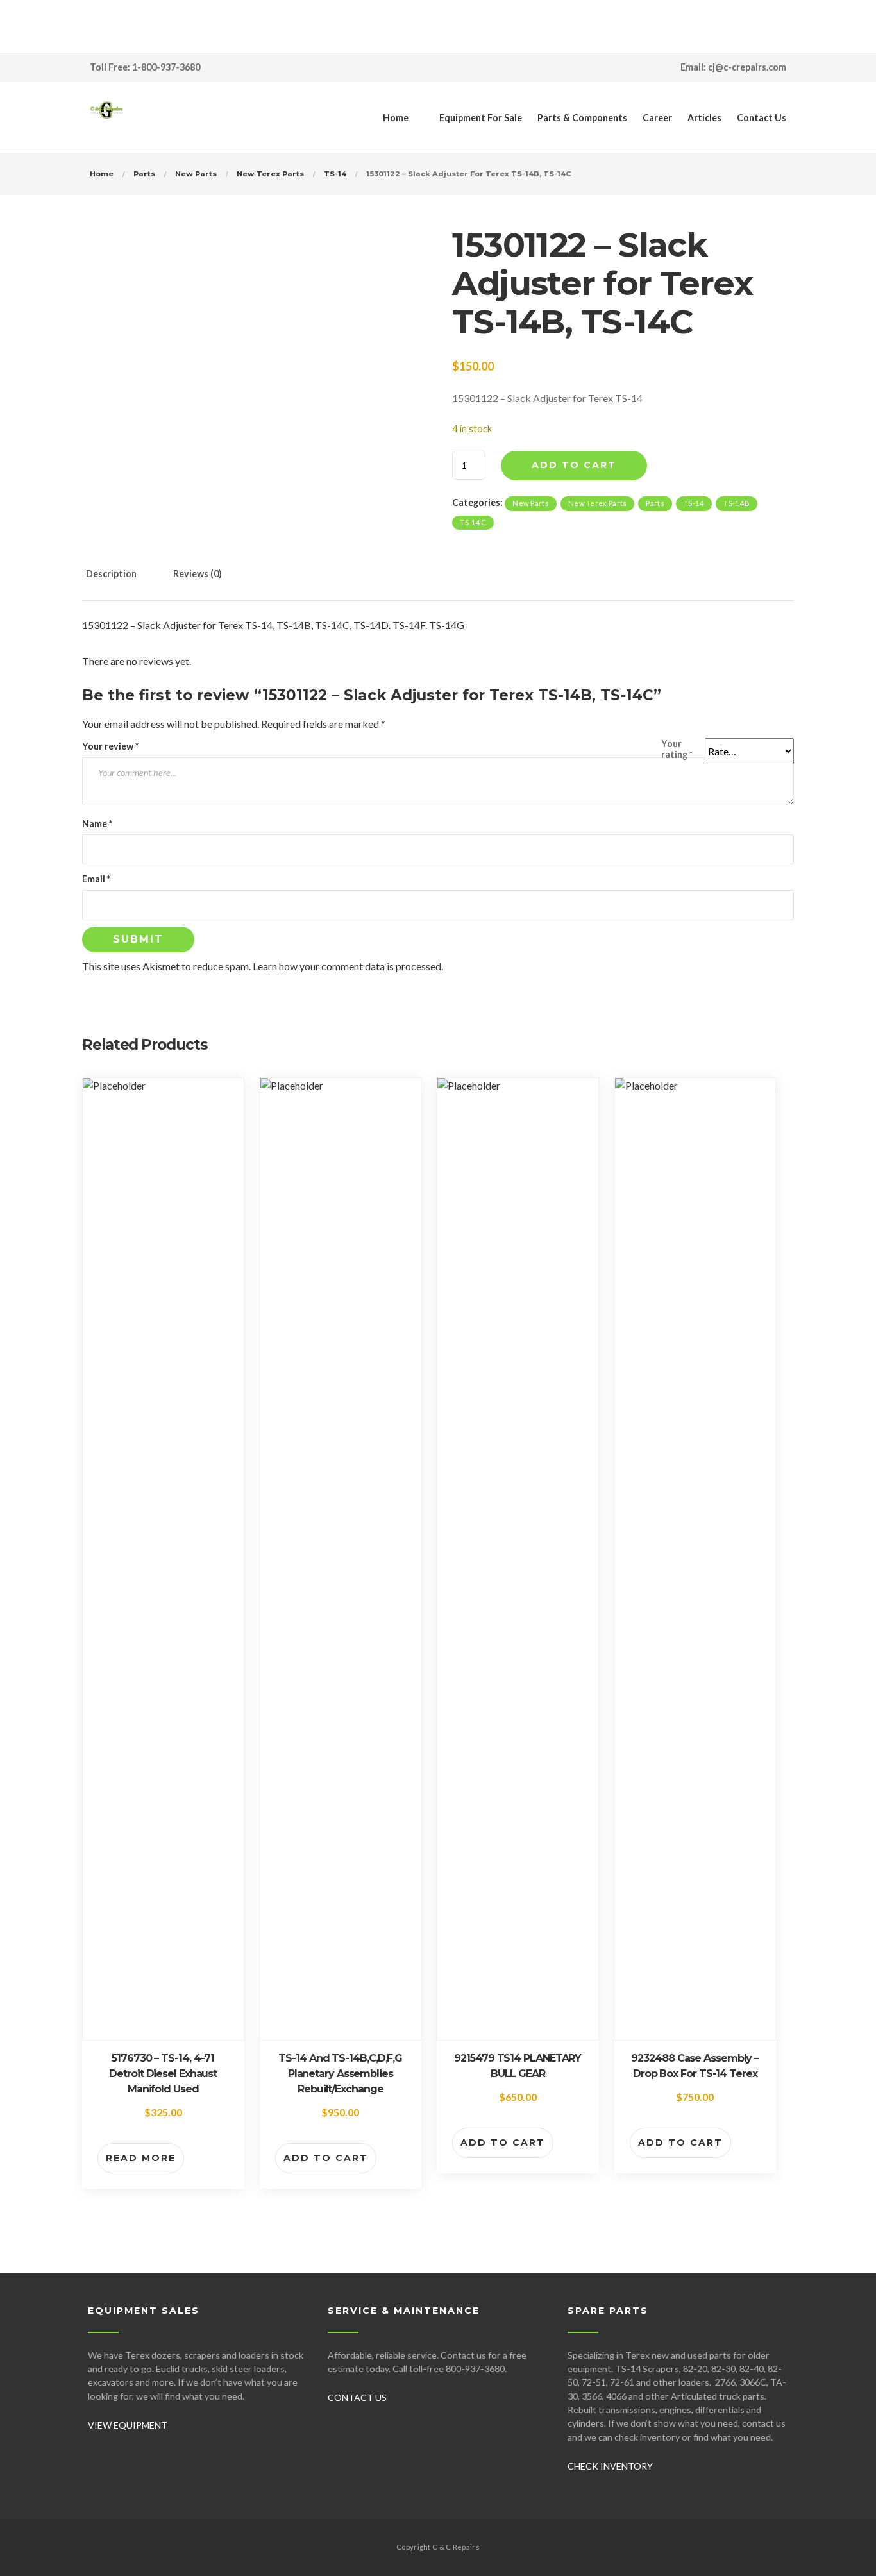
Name (97, 824)
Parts (144, 174)
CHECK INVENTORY (610, 2466)
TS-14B (737, 503)
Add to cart (574, 465)
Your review (110, 746)
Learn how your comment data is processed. (348, 966)
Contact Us (762, 118)
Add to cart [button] (326, 2158)
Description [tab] (111, 574)
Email (96, 879)
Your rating (677, 749)
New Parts (196, 174)
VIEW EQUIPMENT (128, 2425)
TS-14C (473, 522)
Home (396, 118)
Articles (704, 118)
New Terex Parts (270, 174)
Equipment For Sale (481, 118)
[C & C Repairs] (106, 117)
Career (657, 118)
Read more (141, 2158)
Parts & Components (582, 118)
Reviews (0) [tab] (198, 574)
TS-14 (335, 174)
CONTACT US (357, 2397)
